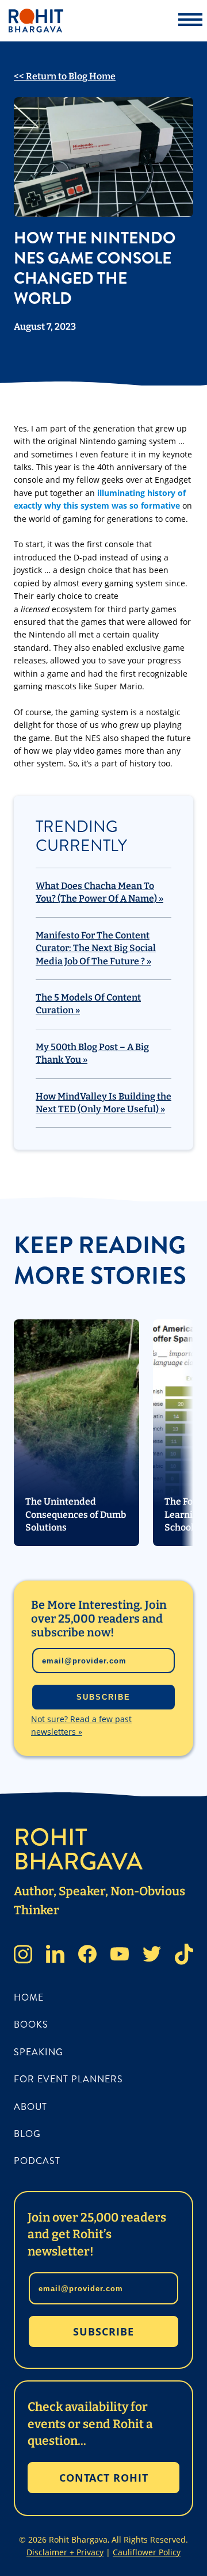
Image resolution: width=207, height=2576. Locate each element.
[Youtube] (120, 1956)
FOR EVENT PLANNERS (68, 2079)
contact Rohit (104, 2478)
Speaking (39, 2052)
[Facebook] (87, 1956)
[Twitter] (152, 1956)
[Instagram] (23, 1956)
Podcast (37, 2161)
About (30, 2107)
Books (31, 2024)
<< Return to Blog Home (65, 76)
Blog (27, 2134)
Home (29, 1997)
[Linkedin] (55, 1956)
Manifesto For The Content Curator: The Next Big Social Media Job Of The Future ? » (96, 948)
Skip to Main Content (9, 18)
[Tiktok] (184, 1956)
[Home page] (95, 21)
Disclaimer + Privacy (65, 2552)
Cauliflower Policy (147, 2552)
